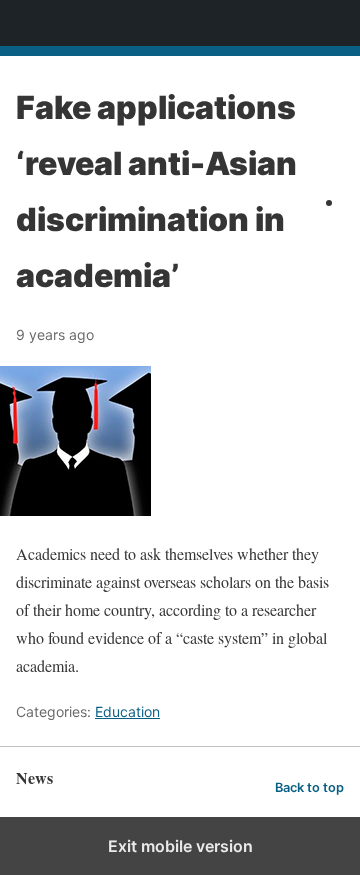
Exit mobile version (180, 846)
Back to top (309, 787)
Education (127, 711)
